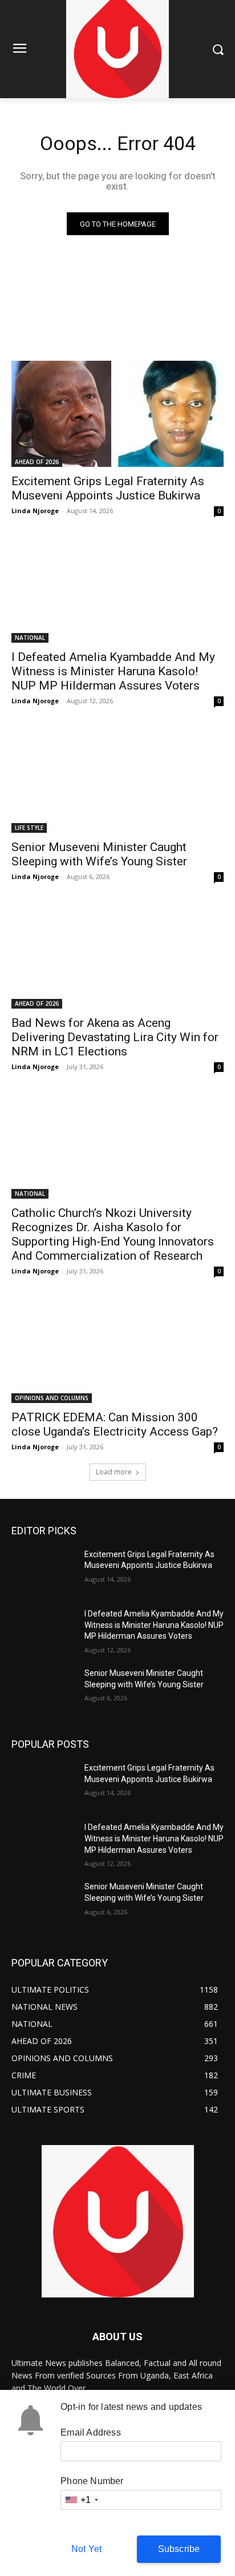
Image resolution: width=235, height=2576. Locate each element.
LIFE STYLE (29, 828)
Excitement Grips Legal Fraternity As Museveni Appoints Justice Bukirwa (108, 488)
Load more (114, 1472)
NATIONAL (30, 638)
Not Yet (86, 2549)
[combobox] (81, 2500)
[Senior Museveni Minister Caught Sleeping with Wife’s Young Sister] (117, 780)
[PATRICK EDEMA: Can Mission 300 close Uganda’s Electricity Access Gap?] (117, 1350)
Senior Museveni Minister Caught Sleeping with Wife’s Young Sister (99, 854)
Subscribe (179, 2549)
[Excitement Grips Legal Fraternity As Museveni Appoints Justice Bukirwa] (117, 414)
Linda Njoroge (35, 511)
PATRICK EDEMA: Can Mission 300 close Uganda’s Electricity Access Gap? (115, 1424)
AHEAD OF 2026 (37, 462)
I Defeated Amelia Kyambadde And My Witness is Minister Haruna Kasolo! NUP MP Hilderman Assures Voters (113, 671)
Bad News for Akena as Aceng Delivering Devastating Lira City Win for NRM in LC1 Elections (115, 1037)
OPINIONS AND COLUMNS (52, 1398)
